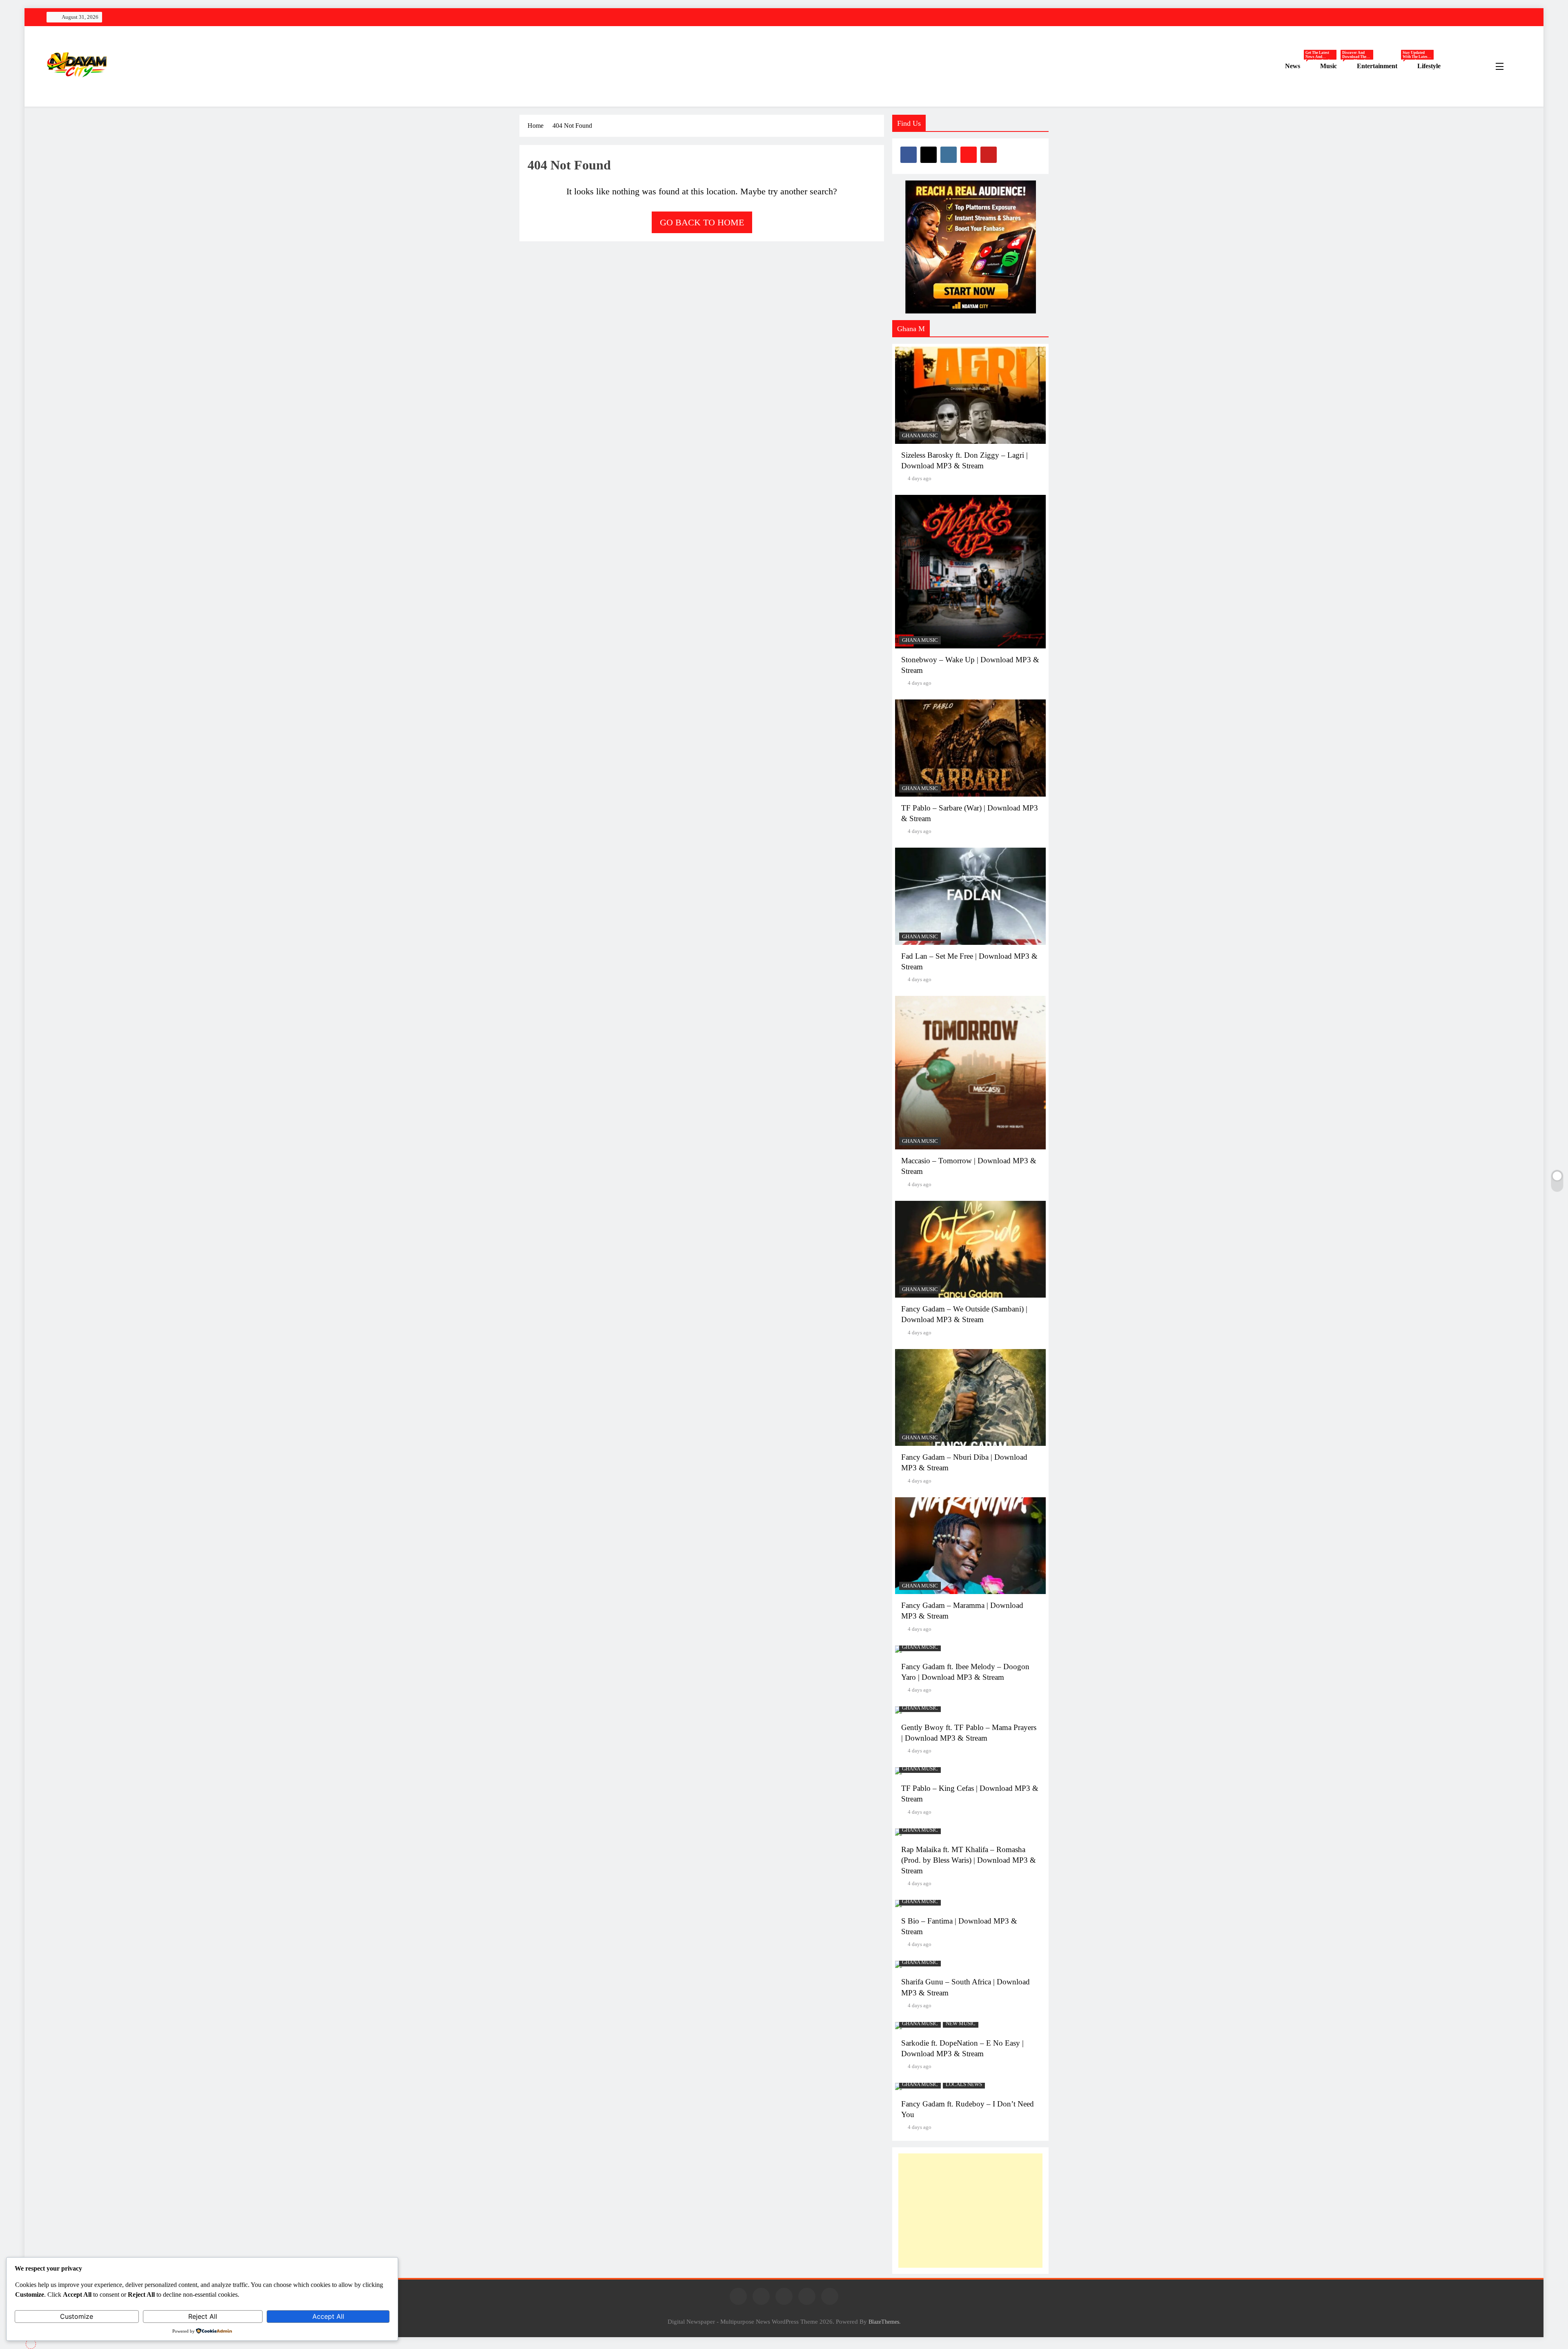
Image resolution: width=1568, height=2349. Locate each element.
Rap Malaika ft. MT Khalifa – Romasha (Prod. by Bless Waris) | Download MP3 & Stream (969, 1860)
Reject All (203, 2316)
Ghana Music (920, 436)
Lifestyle (1429, 66)
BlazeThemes (884, 2322)
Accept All (328, 2316)
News (1300, 66)
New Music (961, 2024)
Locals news (964, 2084)
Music (1335, 66)
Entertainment (1384, 66)
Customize (77, 2316)
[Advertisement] (970, 2211)
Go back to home (702, 222)
